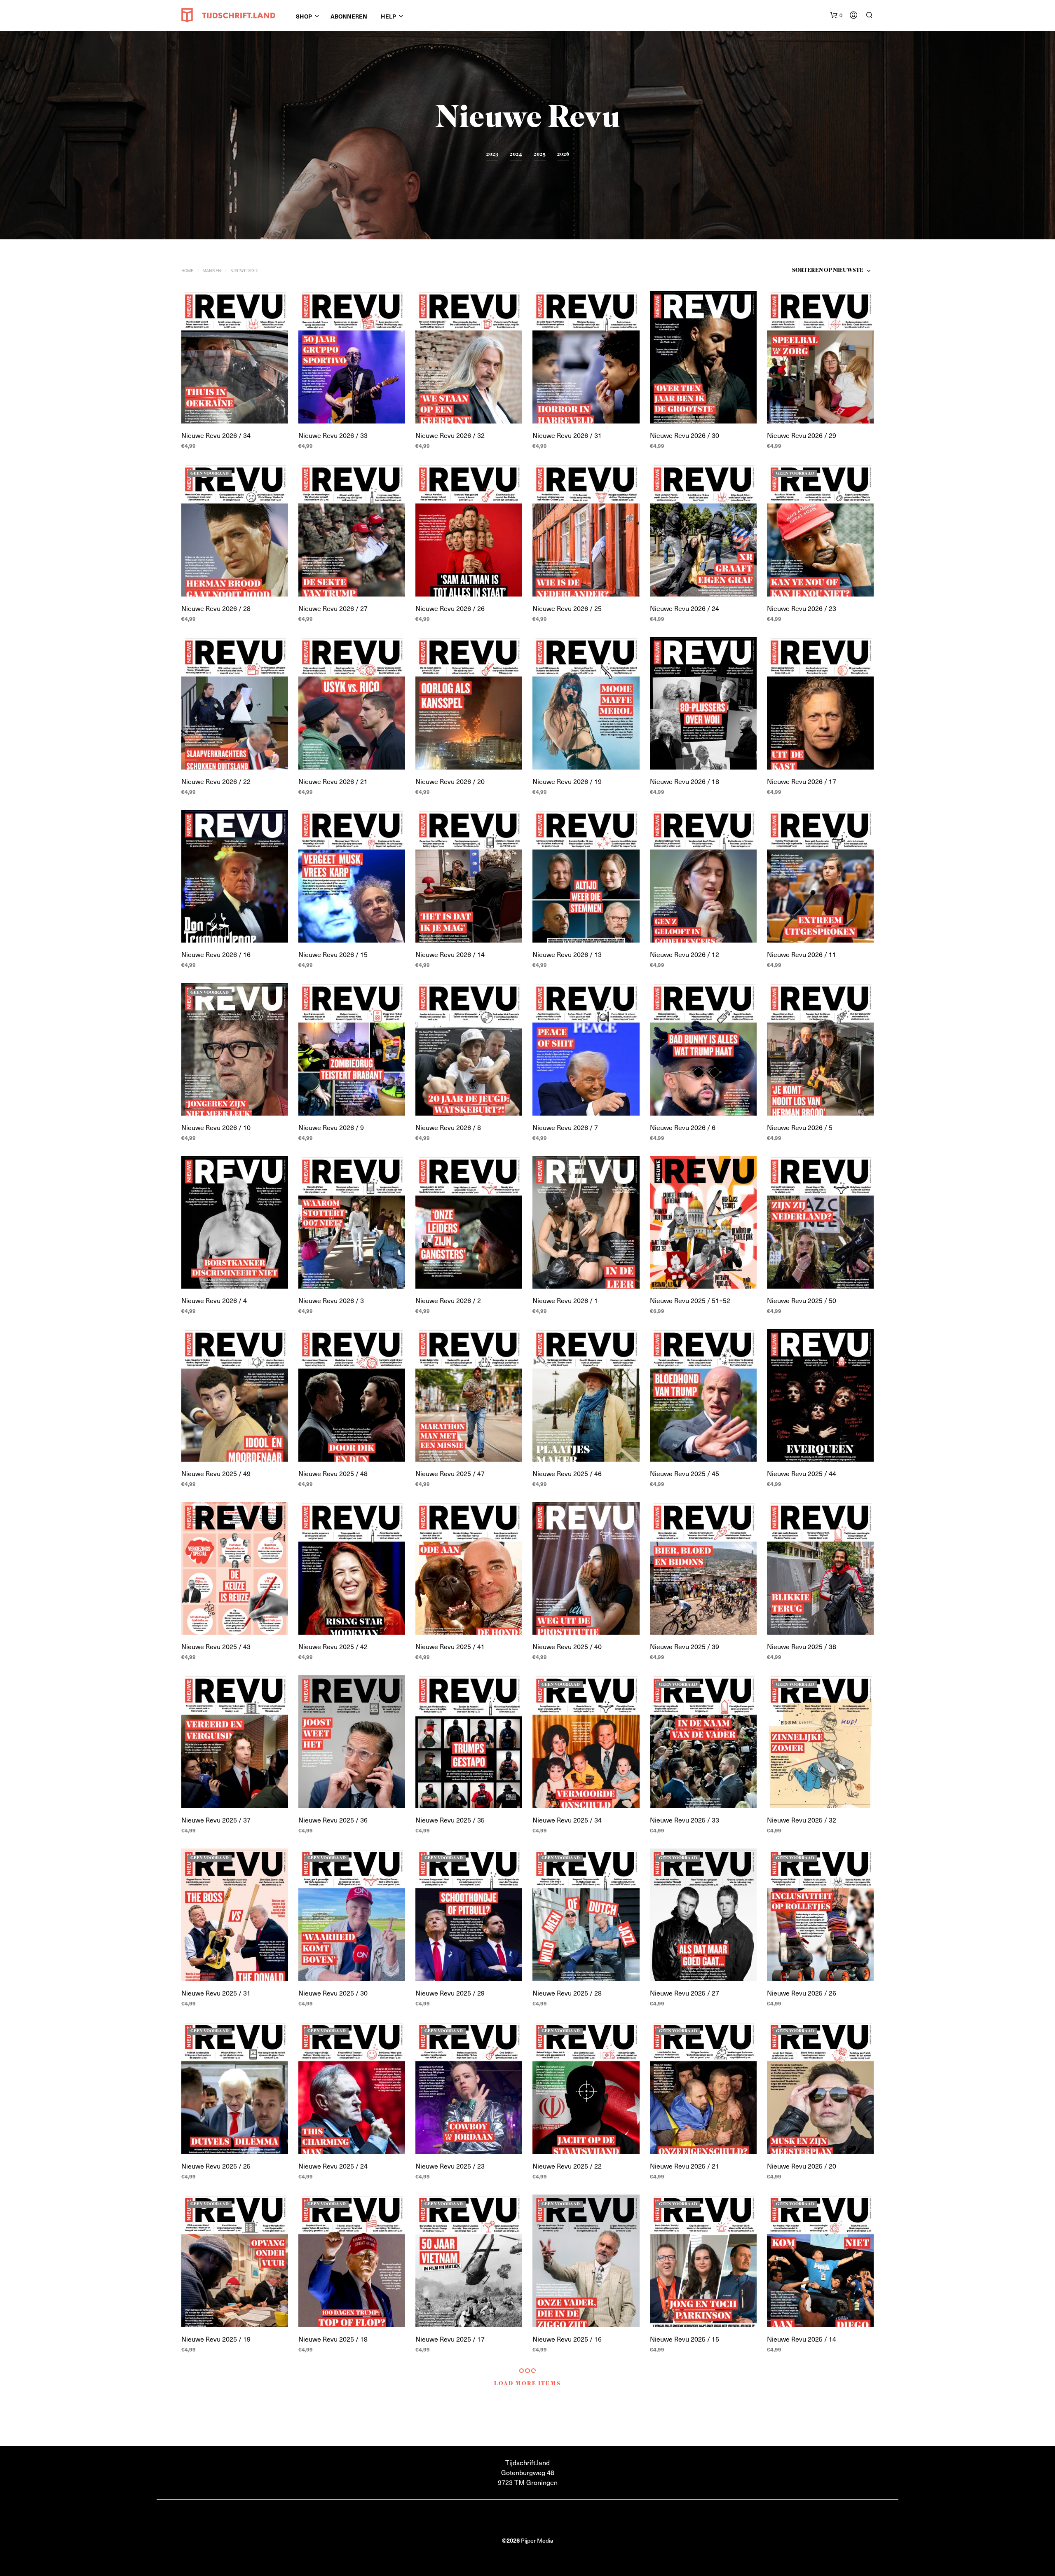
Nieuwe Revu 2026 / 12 (685, 954)
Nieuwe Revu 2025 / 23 (450, 2166)
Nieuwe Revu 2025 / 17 (450, 2339)
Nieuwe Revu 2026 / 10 (216, 1127)
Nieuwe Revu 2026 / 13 (567, 954)
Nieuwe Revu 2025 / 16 (567, 2339)
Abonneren (349, 16)
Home (187, 270)
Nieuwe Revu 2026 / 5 (800, 1127)
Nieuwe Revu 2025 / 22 (567, 2166)
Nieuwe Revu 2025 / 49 (216, 1473)
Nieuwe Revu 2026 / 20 (450, 781)
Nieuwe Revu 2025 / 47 (450, 1473)
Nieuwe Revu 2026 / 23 (802, 608)
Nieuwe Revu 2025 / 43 (216, 1646)
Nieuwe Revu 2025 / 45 (685, 1473)
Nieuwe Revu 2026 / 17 (802, 781)
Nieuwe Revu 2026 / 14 (450, 954)
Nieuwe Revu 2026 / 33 (333, 435)
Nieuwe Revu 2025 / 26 (802, 1993)
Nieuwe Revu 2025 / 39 (685, 1646)
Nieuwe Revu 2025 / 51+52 (690, 1300)
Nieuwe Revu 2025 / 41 (450, 1646)
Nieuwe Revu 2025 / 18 (333, 2339)
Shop (304, 16)
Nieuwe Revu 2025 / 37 (216, 1820)
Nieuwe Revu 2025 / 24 (333, 2166)
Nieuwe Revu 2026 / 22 (216, 781)
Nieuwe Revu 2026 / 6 (683, 1127)
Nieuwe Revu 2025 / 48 (333, 1473)
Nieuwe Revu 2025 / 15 (685, 2339)
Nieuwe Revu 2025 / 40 (567, 1646)
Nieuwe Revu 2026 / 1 (565, 1300)
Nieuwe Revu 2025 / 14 (802, 2339)
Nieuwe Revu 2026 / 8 (448, 1127)
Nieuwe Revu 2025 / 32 (802, 1820)
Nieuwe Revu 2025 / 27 (685, 1993)
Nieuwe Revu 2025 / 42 (333, 1646)
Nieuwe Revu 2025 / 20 (802, 2166)
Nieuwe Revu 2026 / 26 (450, 608)
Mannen (212, 270)
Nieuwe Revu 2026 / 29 (802, 435)
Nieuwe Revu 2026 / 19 (567, 781)
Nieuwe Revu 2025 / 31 (216, 1993)
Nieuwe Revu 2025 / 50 (802, 1300)
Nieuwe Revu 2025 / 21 (685, 2166)
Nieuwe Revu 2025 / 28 (567, 1993)
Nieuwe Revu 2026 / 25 (567, 608)
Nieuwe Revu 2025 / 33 (685, 1820)
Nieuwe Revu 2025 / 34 (567, 1820)
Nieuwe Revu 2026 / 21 (333, 781)
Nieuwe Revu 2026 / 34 (216, 435)
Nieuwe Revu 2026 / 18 (685, 781)
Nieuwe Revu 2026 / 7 (565, 1127)
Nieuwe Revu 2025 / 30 (333, 1993)
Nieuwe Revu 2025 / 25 (216, 2166)
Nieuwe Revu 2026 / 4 (214, 1300)
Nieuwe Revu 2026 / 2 (448, 1300)
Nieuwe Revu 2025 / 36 (333, 1820)
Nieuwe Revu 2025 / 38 (802, 1646)
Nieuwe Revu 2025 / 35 (450, 1820)
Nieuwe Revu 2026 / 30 (685, 435)
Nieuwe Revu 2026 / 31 (567, 435)
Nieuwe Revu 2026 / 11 (802, 954)
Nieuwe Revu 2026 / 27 (333, 608)
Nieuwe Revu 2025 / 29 (450, 1993)
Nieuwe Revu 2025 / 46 (567, 1473)
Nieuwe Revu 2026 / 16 (216, 954)
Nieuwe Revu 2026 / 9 (331, 1127)
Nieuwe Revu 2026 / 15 (333, 954)
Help (388, 16)
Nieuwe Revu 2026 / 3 (331, 1300)
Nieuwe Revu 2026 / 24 (685, 608)
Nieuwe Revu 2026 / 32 (450, 435)
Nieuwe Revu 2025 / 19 (216, 2339)
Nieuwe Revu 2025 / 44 (802, 1473)
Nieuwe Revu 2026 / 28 (216, 608)
